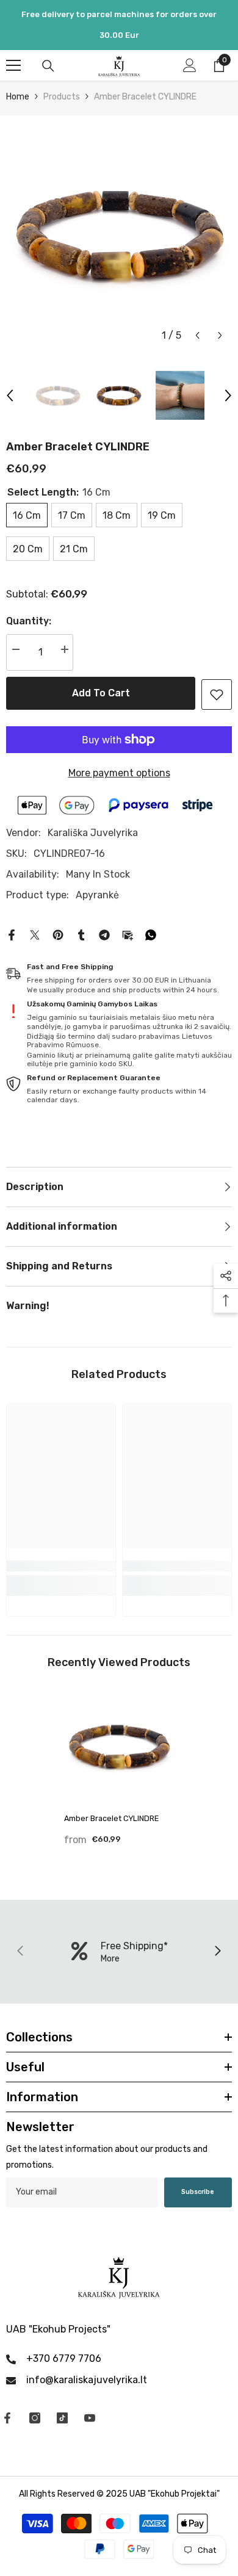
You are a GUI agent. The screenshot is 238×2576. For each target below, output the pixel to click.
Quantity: (29, 621)
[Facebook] (12, 934)
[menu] (13, 65)
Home (18, 97)
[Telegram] (104, 934)
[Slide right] (217, 1952)
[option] (119, 234)
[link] (217, 695)
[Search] (48, 66)
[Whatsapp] (151, 934)
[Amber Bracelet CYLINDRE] (119, 1746)
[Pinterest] (58, 934)
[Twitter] (35, 934)
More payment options (119, 773)
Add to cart (101, 693)
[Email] (128, 934)
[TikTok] (62, 2418)
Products (62, 97)
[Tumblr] (81, 934)
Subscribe (198, 2192)
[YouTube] (90, 2418)
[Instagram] (35, 2418)
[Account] (190, 65)
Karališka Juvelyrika (93, 833)
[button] (197, 335)
